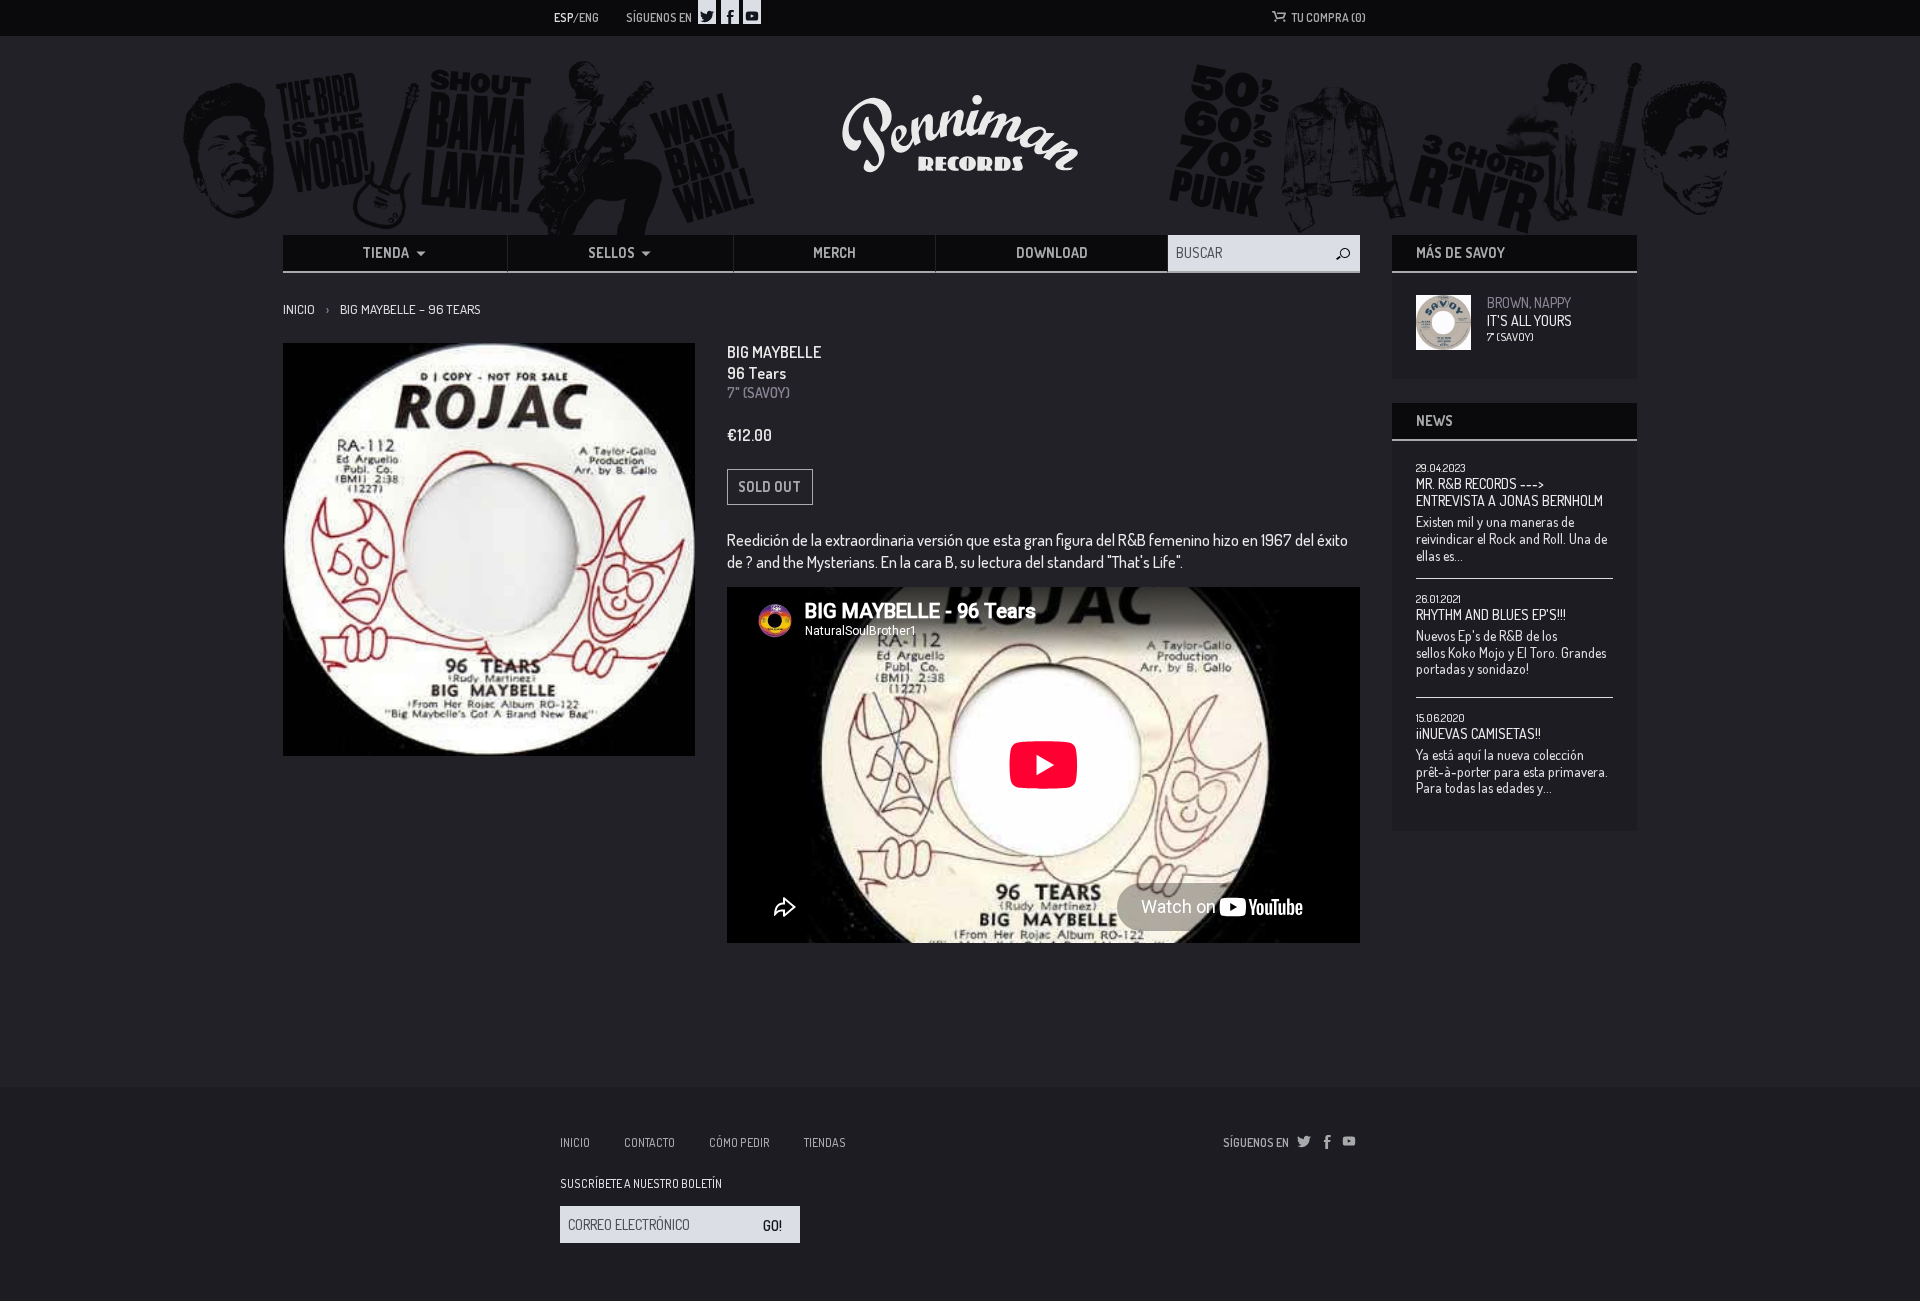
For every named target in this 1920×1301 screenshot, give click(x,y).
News (1434, 420)
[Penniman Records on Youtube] (752, 12)
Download (1052, 252)
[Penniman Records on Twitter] (707, 12)
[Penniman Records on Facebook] (730, 12)
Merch (834, 252)
